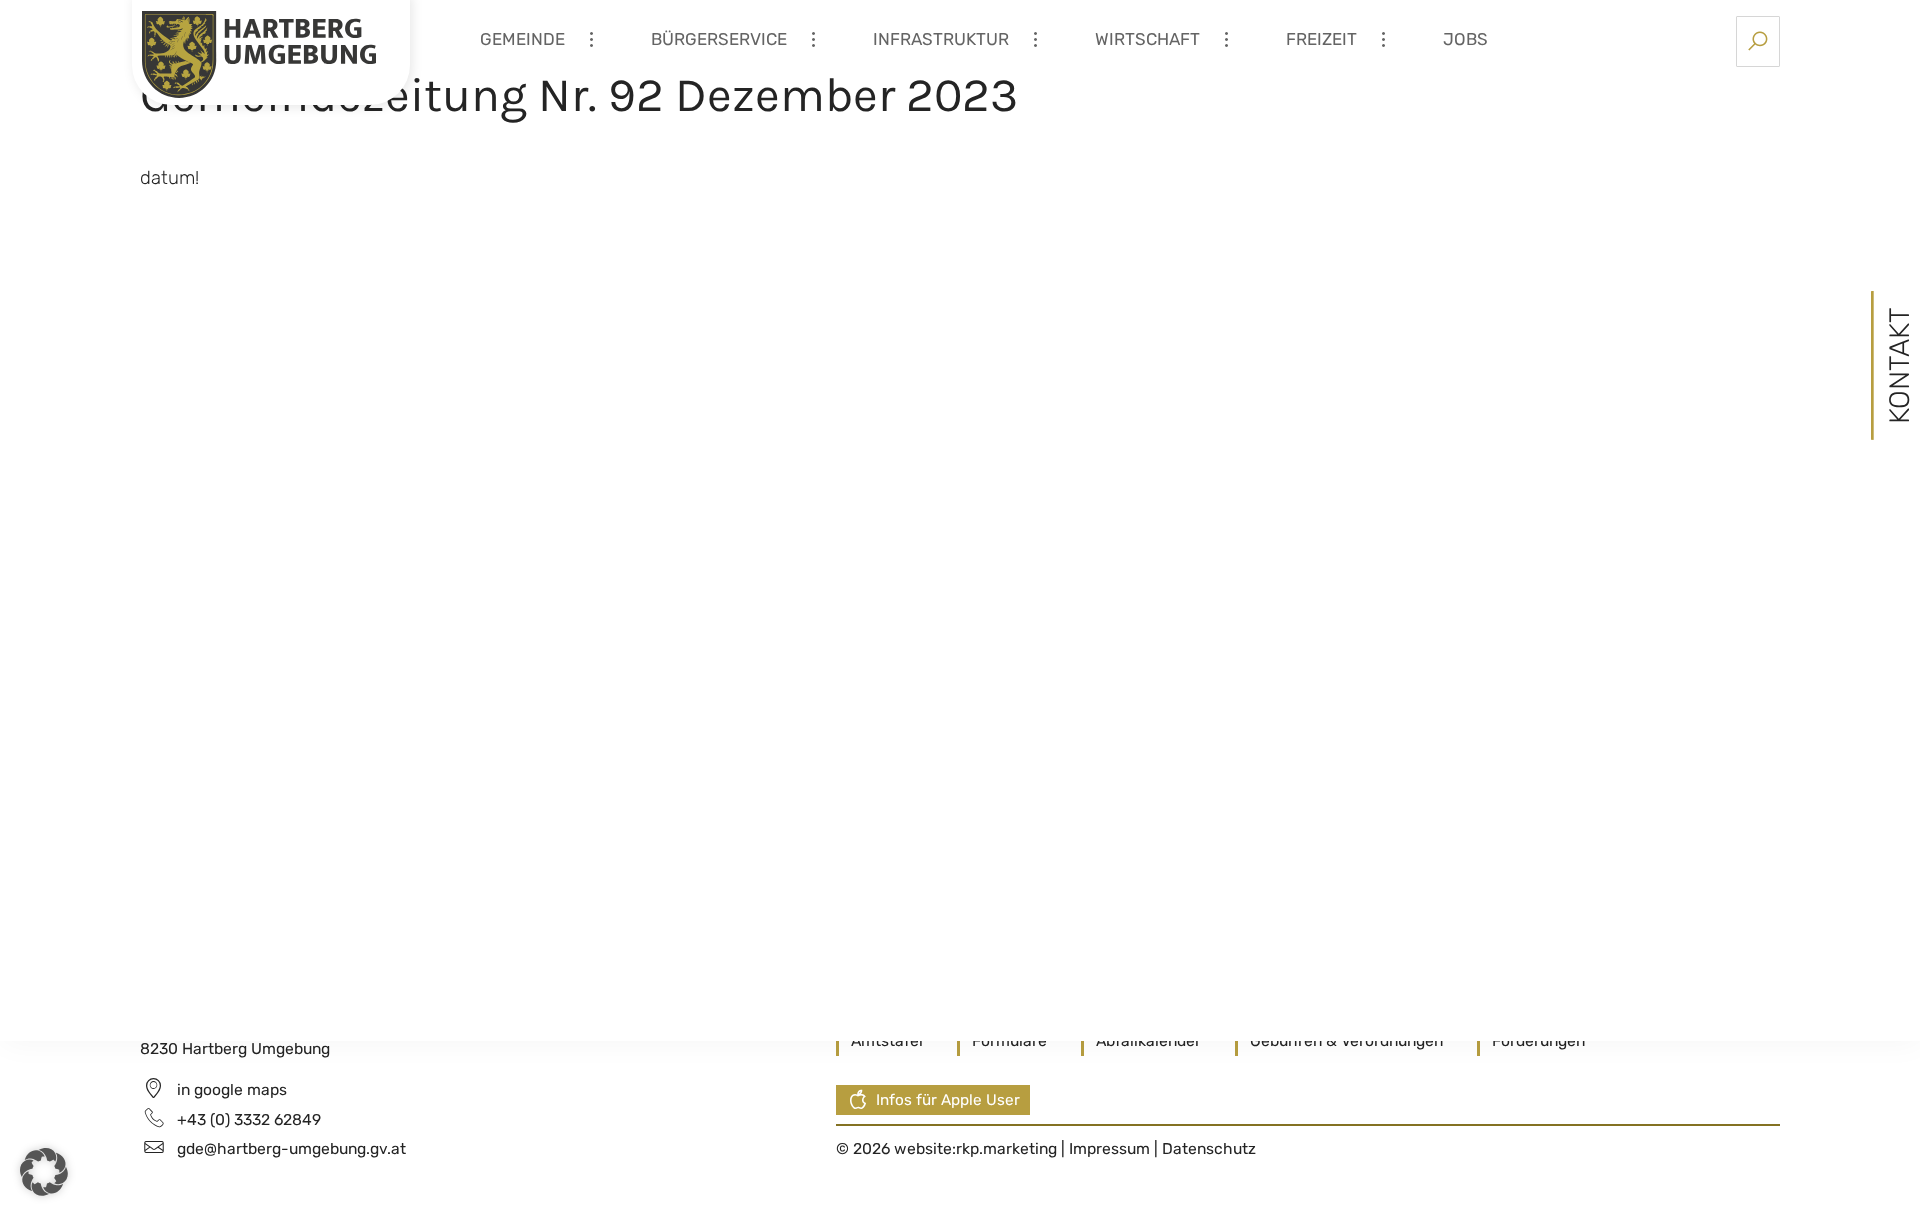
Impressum (1111, 1148)
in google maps (232, 1089)
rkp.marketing (1006, 1148)
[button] (44, 1172)
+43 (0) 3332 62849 (249, 1119)
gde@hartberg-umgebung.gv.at (291, 1148)
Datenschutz (1209, 1148)
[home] (259, 53)
